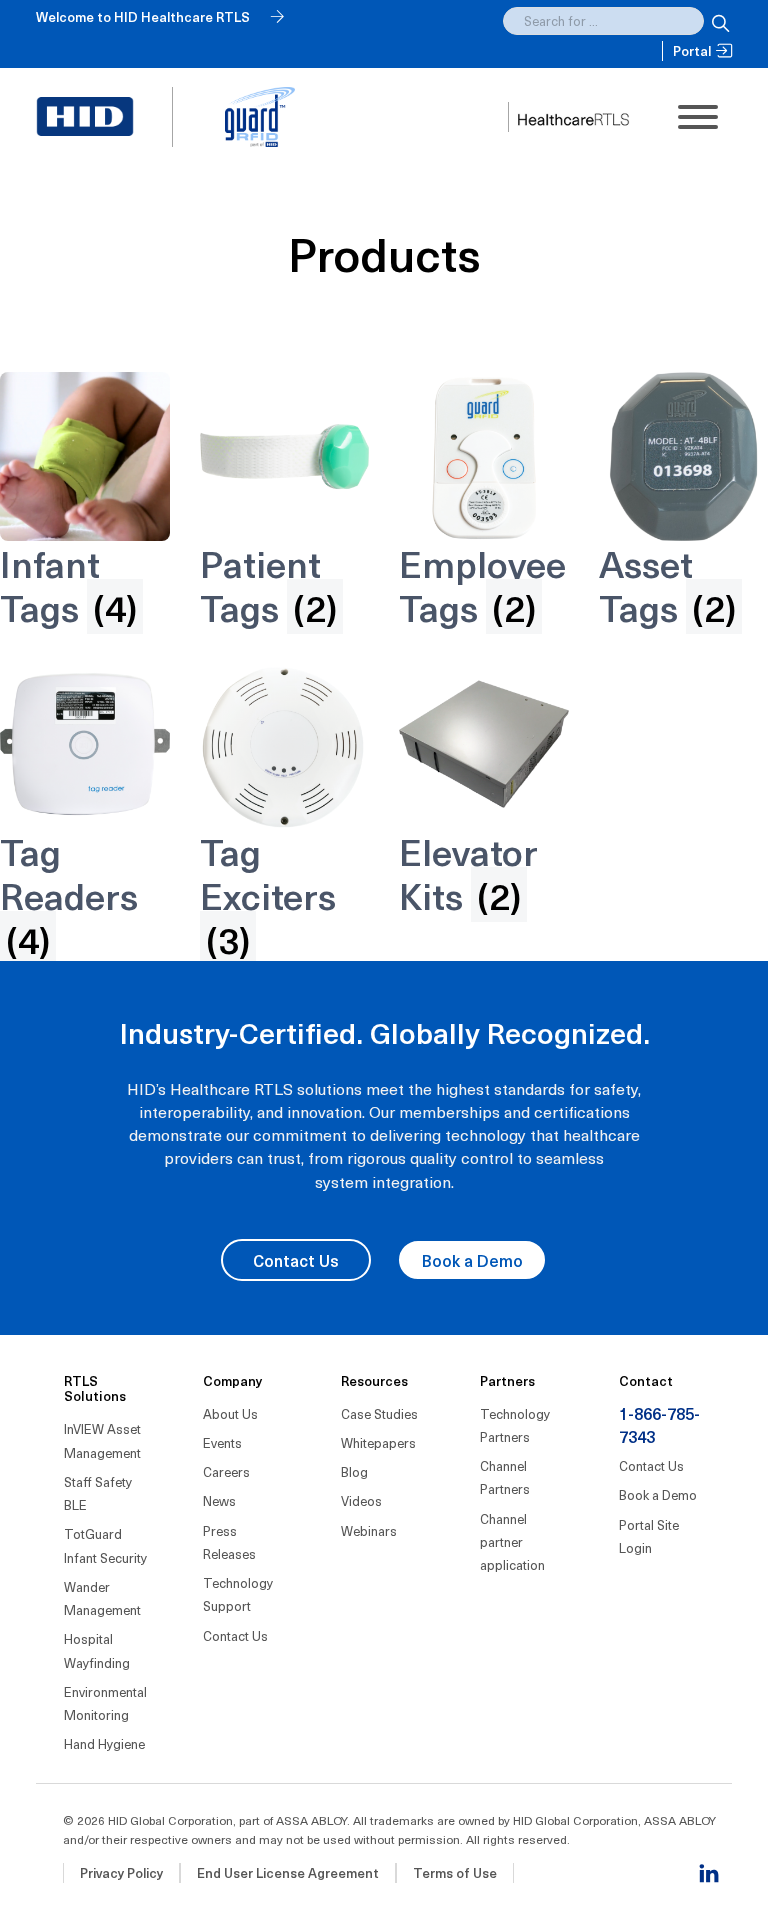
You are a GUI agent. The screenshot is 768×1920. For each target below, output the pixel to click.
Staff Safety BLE (98, 1493)
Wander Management (102, 1598)
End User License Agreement (288, 1872)
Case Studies (379, 1413)
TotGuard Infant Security (105, 1545)
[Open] (698, 117)
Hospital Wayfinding (97, 1650)
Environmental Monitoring (105, 1703)
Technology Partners (515, 1425)
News (219, 1500)
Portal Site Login (649, 1536)
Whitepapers (378, 1442)
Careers (226, 1471)
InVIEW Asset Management (102, 1440)
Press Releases (229, 1542)
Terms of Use (455, 1872)
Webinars (369, 1530)
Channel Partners (505, 1477)
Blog (354, 1471)
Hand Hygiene (104, 1743)
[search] (718, 21)
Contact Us (296, 1260)
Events (222, 1442)
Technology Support (238, 1594)
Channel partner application (512, 1542)
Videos (361, 1500)
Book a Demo (472, 1260)
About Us (230, 1413)
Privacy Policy (121, 1872)
